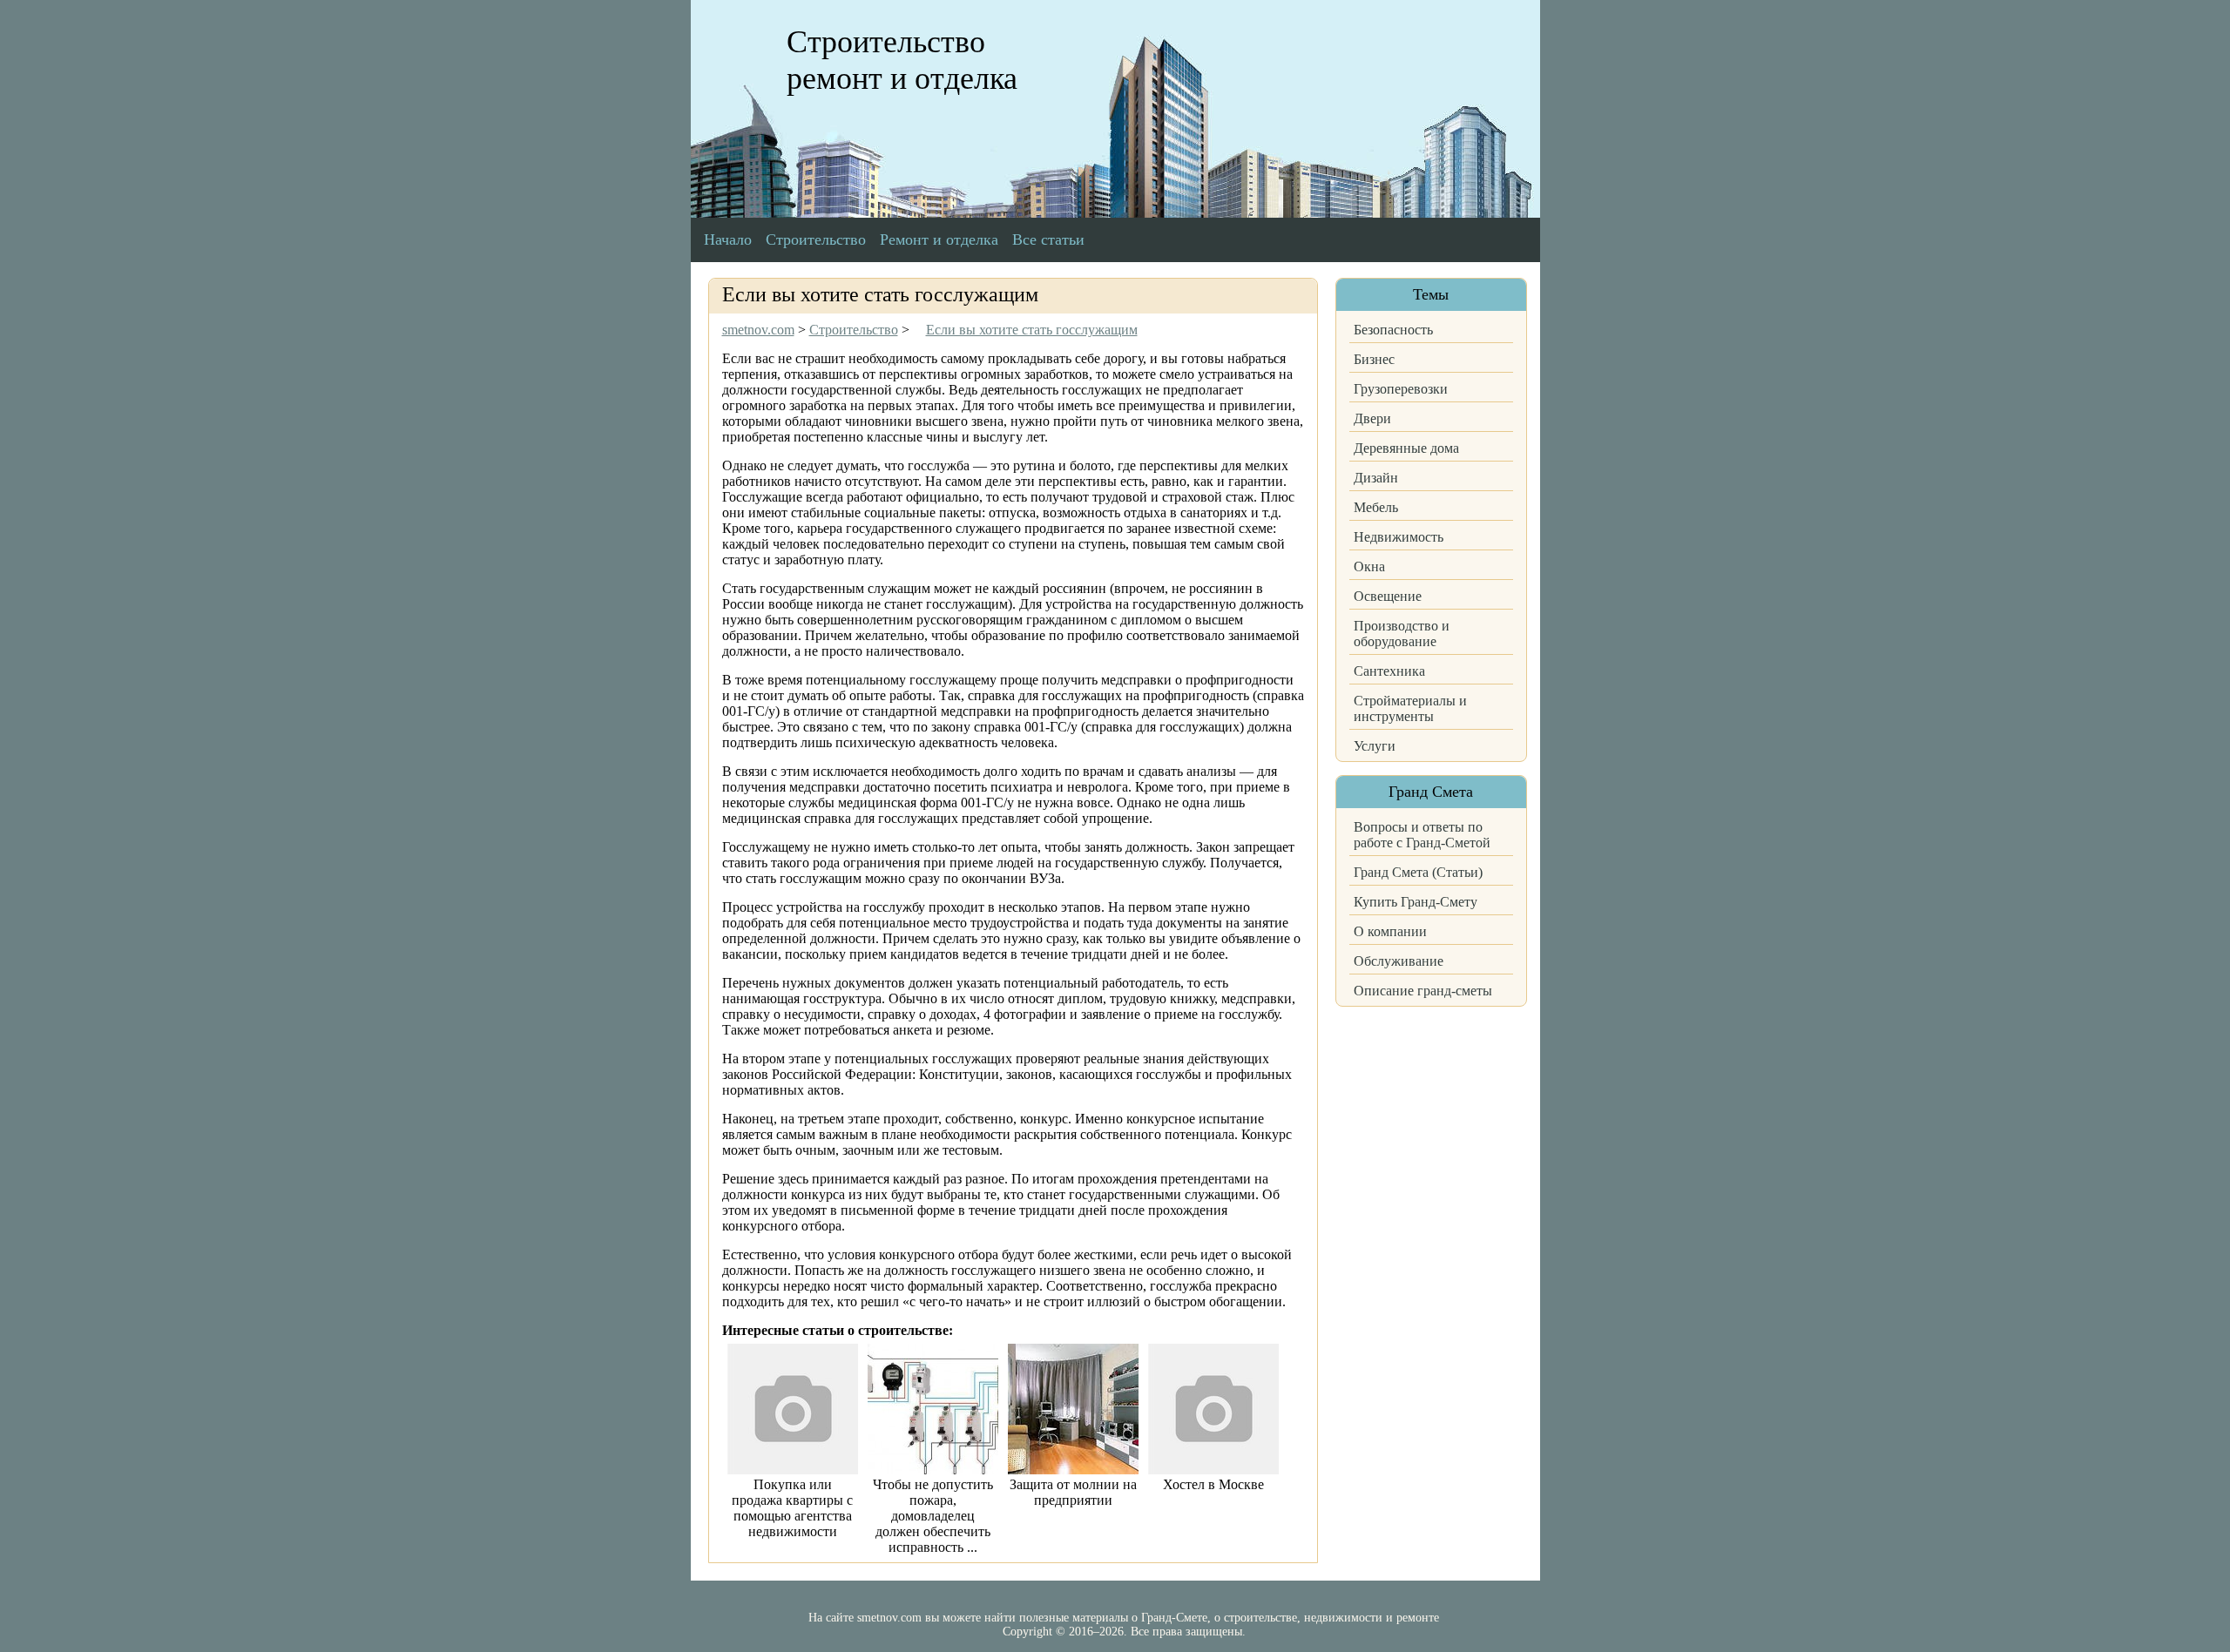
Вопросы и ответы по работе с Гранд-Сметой (1422, 835)
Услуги (1375, 746)
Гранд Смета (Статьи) (1418, 872)
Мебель (1376, 507)
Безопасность (1393, 330)
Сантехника (1389, 671)
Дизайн (1376, 478)
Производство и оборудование (1402, 634)
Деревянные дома (1406, 448)
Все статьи (1048, 239)
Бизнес (1374, 359)
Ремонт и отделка (939, 239)
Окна (1369, 566)
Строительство (816, 239)
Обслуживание (1399, 961)
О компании (1390, 931)
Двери (1372, 418)
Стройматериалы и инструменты (1410, 708)
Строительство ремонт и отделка (902, 60)
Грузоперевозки (1401, 389)
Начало (728, 239)
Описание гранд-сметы (1423, 991)
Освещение (1388, 596)
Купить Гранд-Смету (1416, 902)
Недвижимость (1399, 537)
